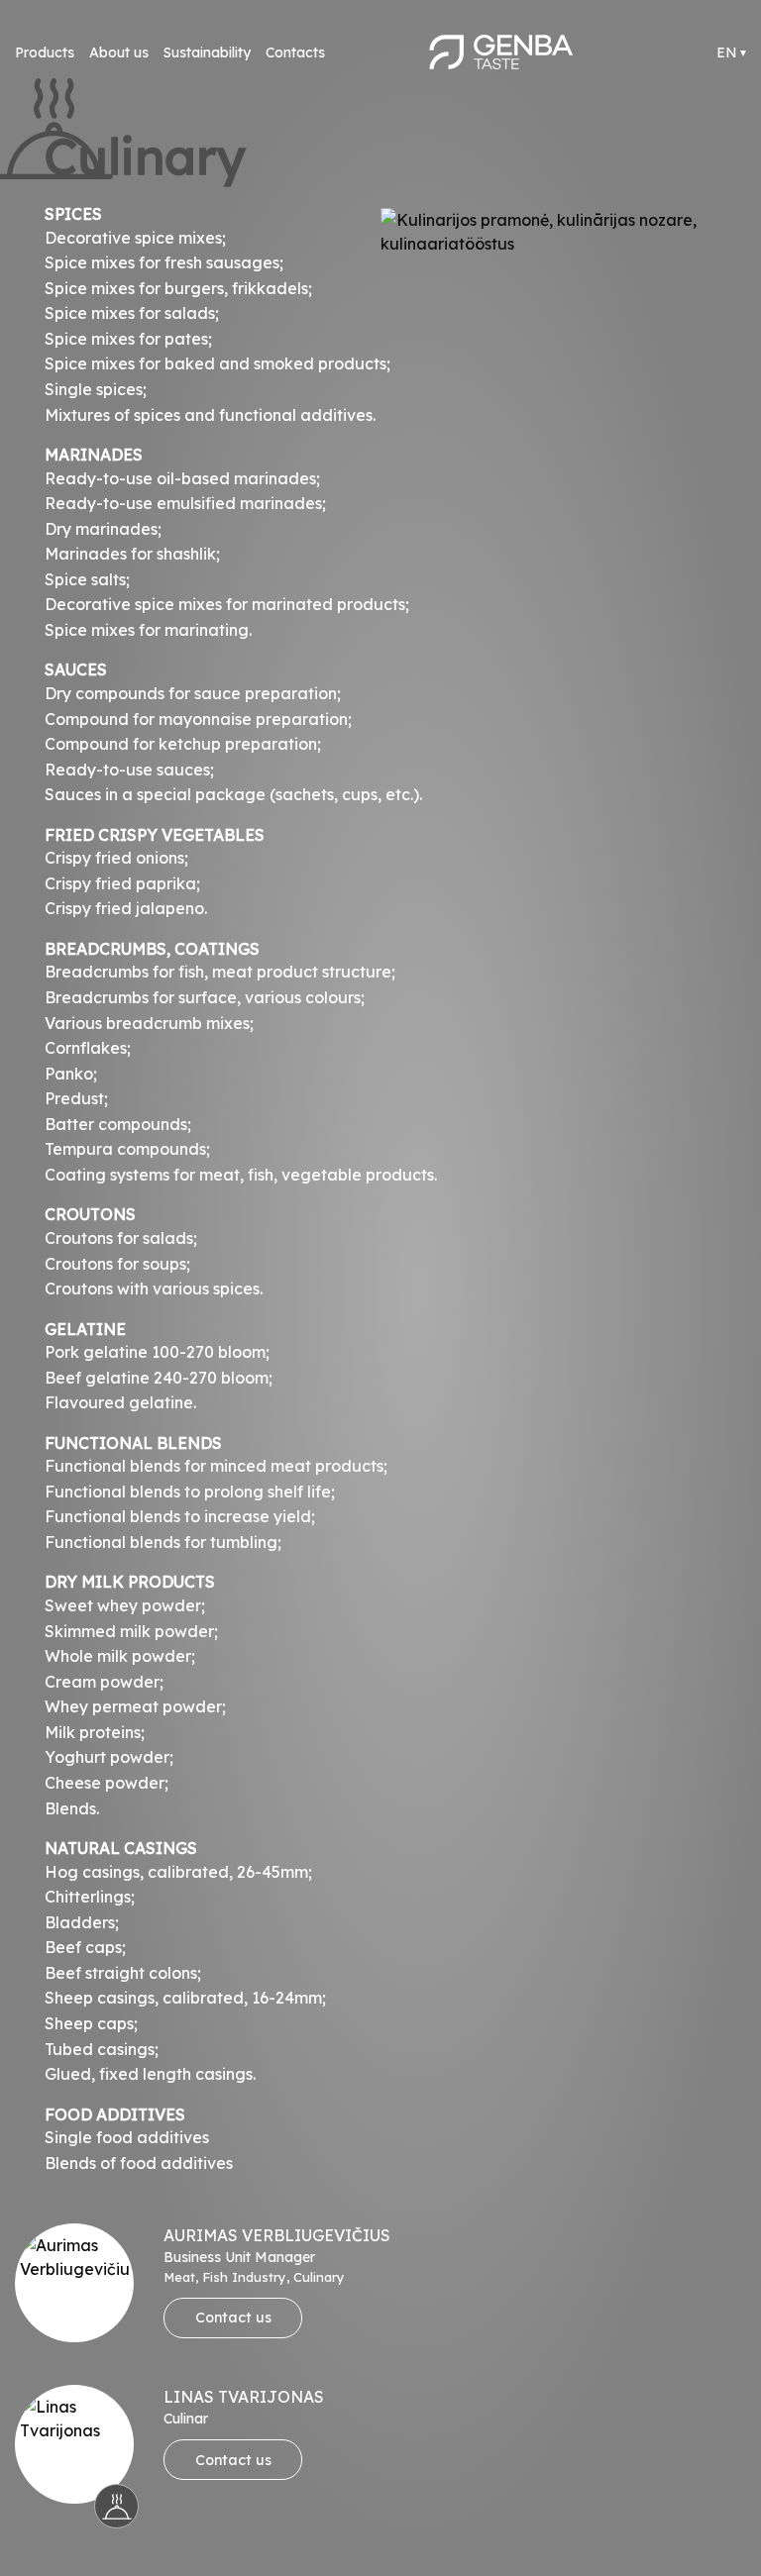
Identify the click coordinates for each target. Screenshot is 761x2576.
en (727, 52)
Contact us (233, 2318)
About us (119, 52)
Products (45, 52)
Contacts (295, 52)
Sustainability (207, 52)
